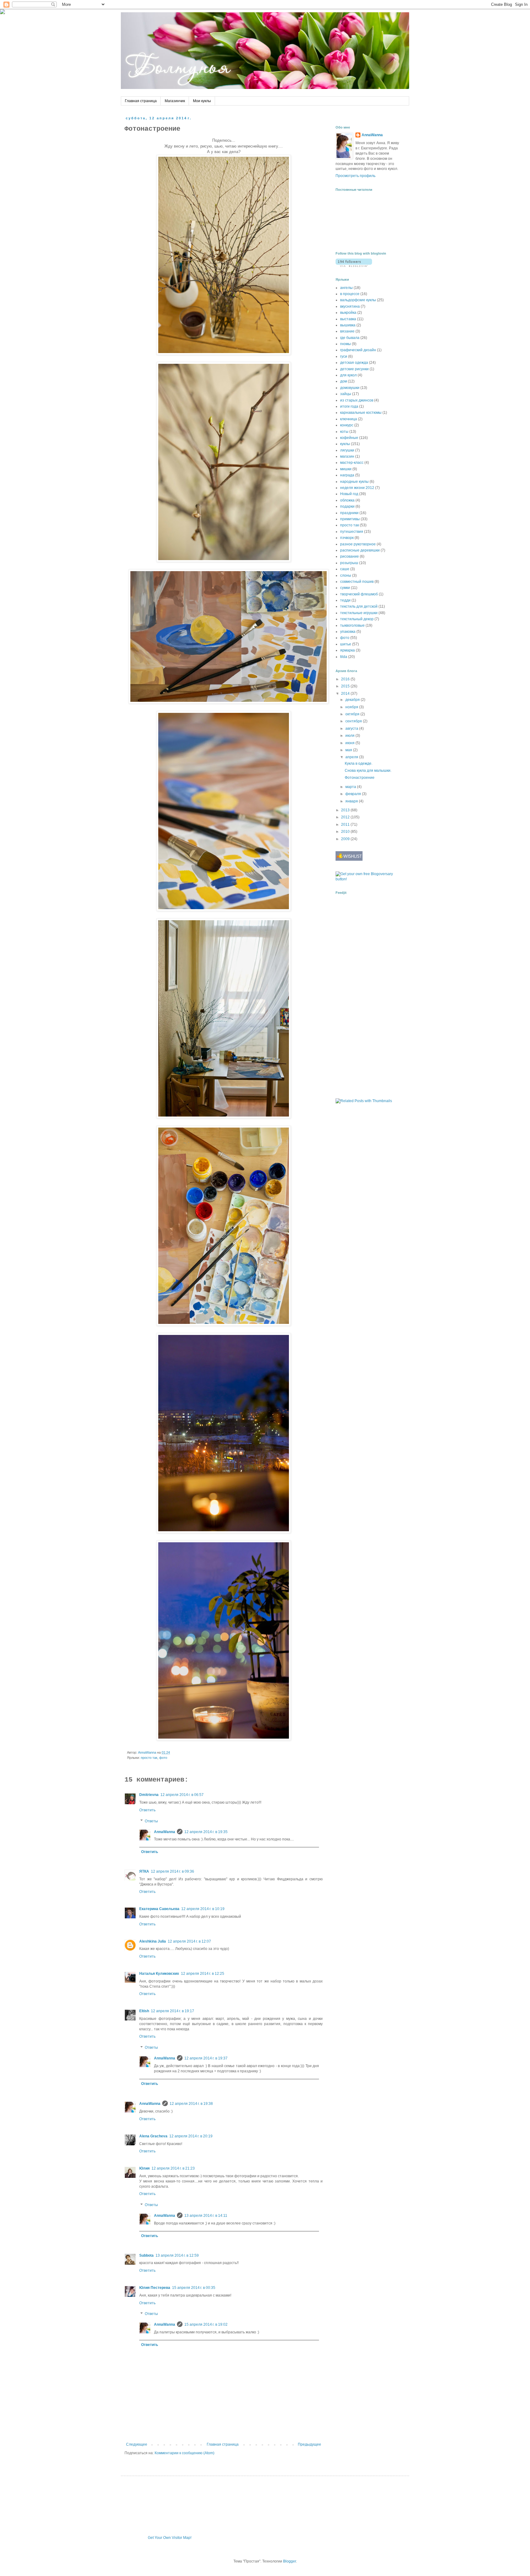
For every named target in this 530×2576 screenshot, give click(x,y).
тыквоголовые (352, 625)
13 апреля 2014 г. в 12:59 (177, 2255)
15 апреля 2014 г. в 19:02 (206, 2324)
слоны (346, 575)
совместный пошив (357, 582)
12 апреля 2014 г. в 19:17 (173, 2011)
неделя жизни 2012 (357, 488)
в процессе (350, 294)
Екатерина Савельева (159, 1909)
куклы (345, 444)
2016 (346, 679)
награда (347, 475)
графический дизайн (358, 350)
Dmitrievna (149, 1795)
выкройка (348, 313)
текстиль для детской (359, 606)
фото (163, 1758)
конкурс (347, 425)
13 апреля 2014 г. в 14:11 (206, 2216)
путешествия (352, 532)
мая (349, 750)
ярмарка (348, 650)
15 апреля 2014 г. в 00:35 (194, 2288)
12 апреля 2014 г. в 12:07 (189, 1941)
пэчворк (347, 538)
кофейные (349, 438)
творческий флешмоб (359, 594)
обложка (347, 500)
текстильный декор (357, 619)
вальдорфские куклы (358, 300)
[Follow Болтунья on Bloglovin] (354, 266)
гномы (346, 344)
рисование (349, 556)
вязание (347, 331)
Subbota (146, 2255)
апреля (352, 757)
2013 (346, 810)
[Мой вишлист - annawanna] (349, 859)
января (352, 801)
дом (344, 381)
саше (345, 569)
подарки (347, 506)
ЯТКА (144, 1871)
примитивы (350, 519)
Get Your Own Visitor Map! (170, 2538)
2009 (346, 839)
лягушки (347, 450)
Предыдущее (309, 2444)
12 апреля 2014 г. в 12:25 (203, 1974)
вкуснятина (350, 306)
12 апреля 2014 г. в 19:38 (191, 2104)
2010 (346, 832)
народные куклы (354, 482)
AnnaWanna (165, 1832)
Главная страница (141, 101)
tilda (344, 657)
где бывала (350, 338)
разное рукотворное (358, 544)
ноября (352, 707)
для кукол (348, 375)
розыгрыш (349, 563)
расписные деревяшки (360, 550)
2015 (346, 686)
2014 (346, 694)
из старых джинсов (357, 400)
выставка (348, 319)
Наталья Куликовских (159, 1974)
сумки (345, 588)
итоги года (349, 406)
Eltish (144, 2011)
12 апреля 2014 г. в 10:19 (203, 1909)
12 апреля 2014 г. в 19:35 (206, 1832)
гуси (344, 356)
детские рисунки (354, 369)
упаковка (348, 632)
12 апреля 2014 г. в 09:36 (173, 1871)
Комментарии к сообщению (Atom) (184, 2453)
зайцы (346, 394)
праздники (349, 513)
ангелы (346, 288)
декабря (353, 700)
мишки (346, 469)
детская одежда (354, 363)
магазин (347, 456)
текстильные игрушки (359, 613)
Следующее (137, 2444)
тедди (345, 600)
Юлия (144, 2168)
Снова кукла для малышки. (368, 771)
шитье (346, 644)
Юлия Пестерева (155, 2288)
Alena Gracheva (153, 2136)
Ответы (151, 1821)
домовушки (350, 388)
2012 (346, 817)
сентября (354, 721)
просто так (149, 1758)
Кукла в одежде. (359, 763)
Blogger (290, 2561)
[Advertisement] (354, 996)
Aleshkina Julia (153, 1941)
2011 (346, 825)
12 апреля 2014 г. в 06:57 (182, 1795)
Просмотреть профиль (355, 176)
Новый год (349, 494)
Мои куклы (202, 101)
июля (350, 736)
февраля (354, 794)
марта (351, 787)
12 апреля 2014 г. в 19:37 (206, 2058)
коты (344, 432)
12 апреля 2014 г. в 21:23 (173, 2168)
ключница (349, 419)
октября (353, 714)
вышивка (348, 325)
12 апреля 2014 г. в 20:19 (191, 2136)
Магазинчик (175, 101)
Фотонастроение (360, 778)
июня (350, 743)
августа (352, 729)
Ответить (147, 1810)
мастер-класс (352, 463)
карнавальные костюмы (361, 413)
